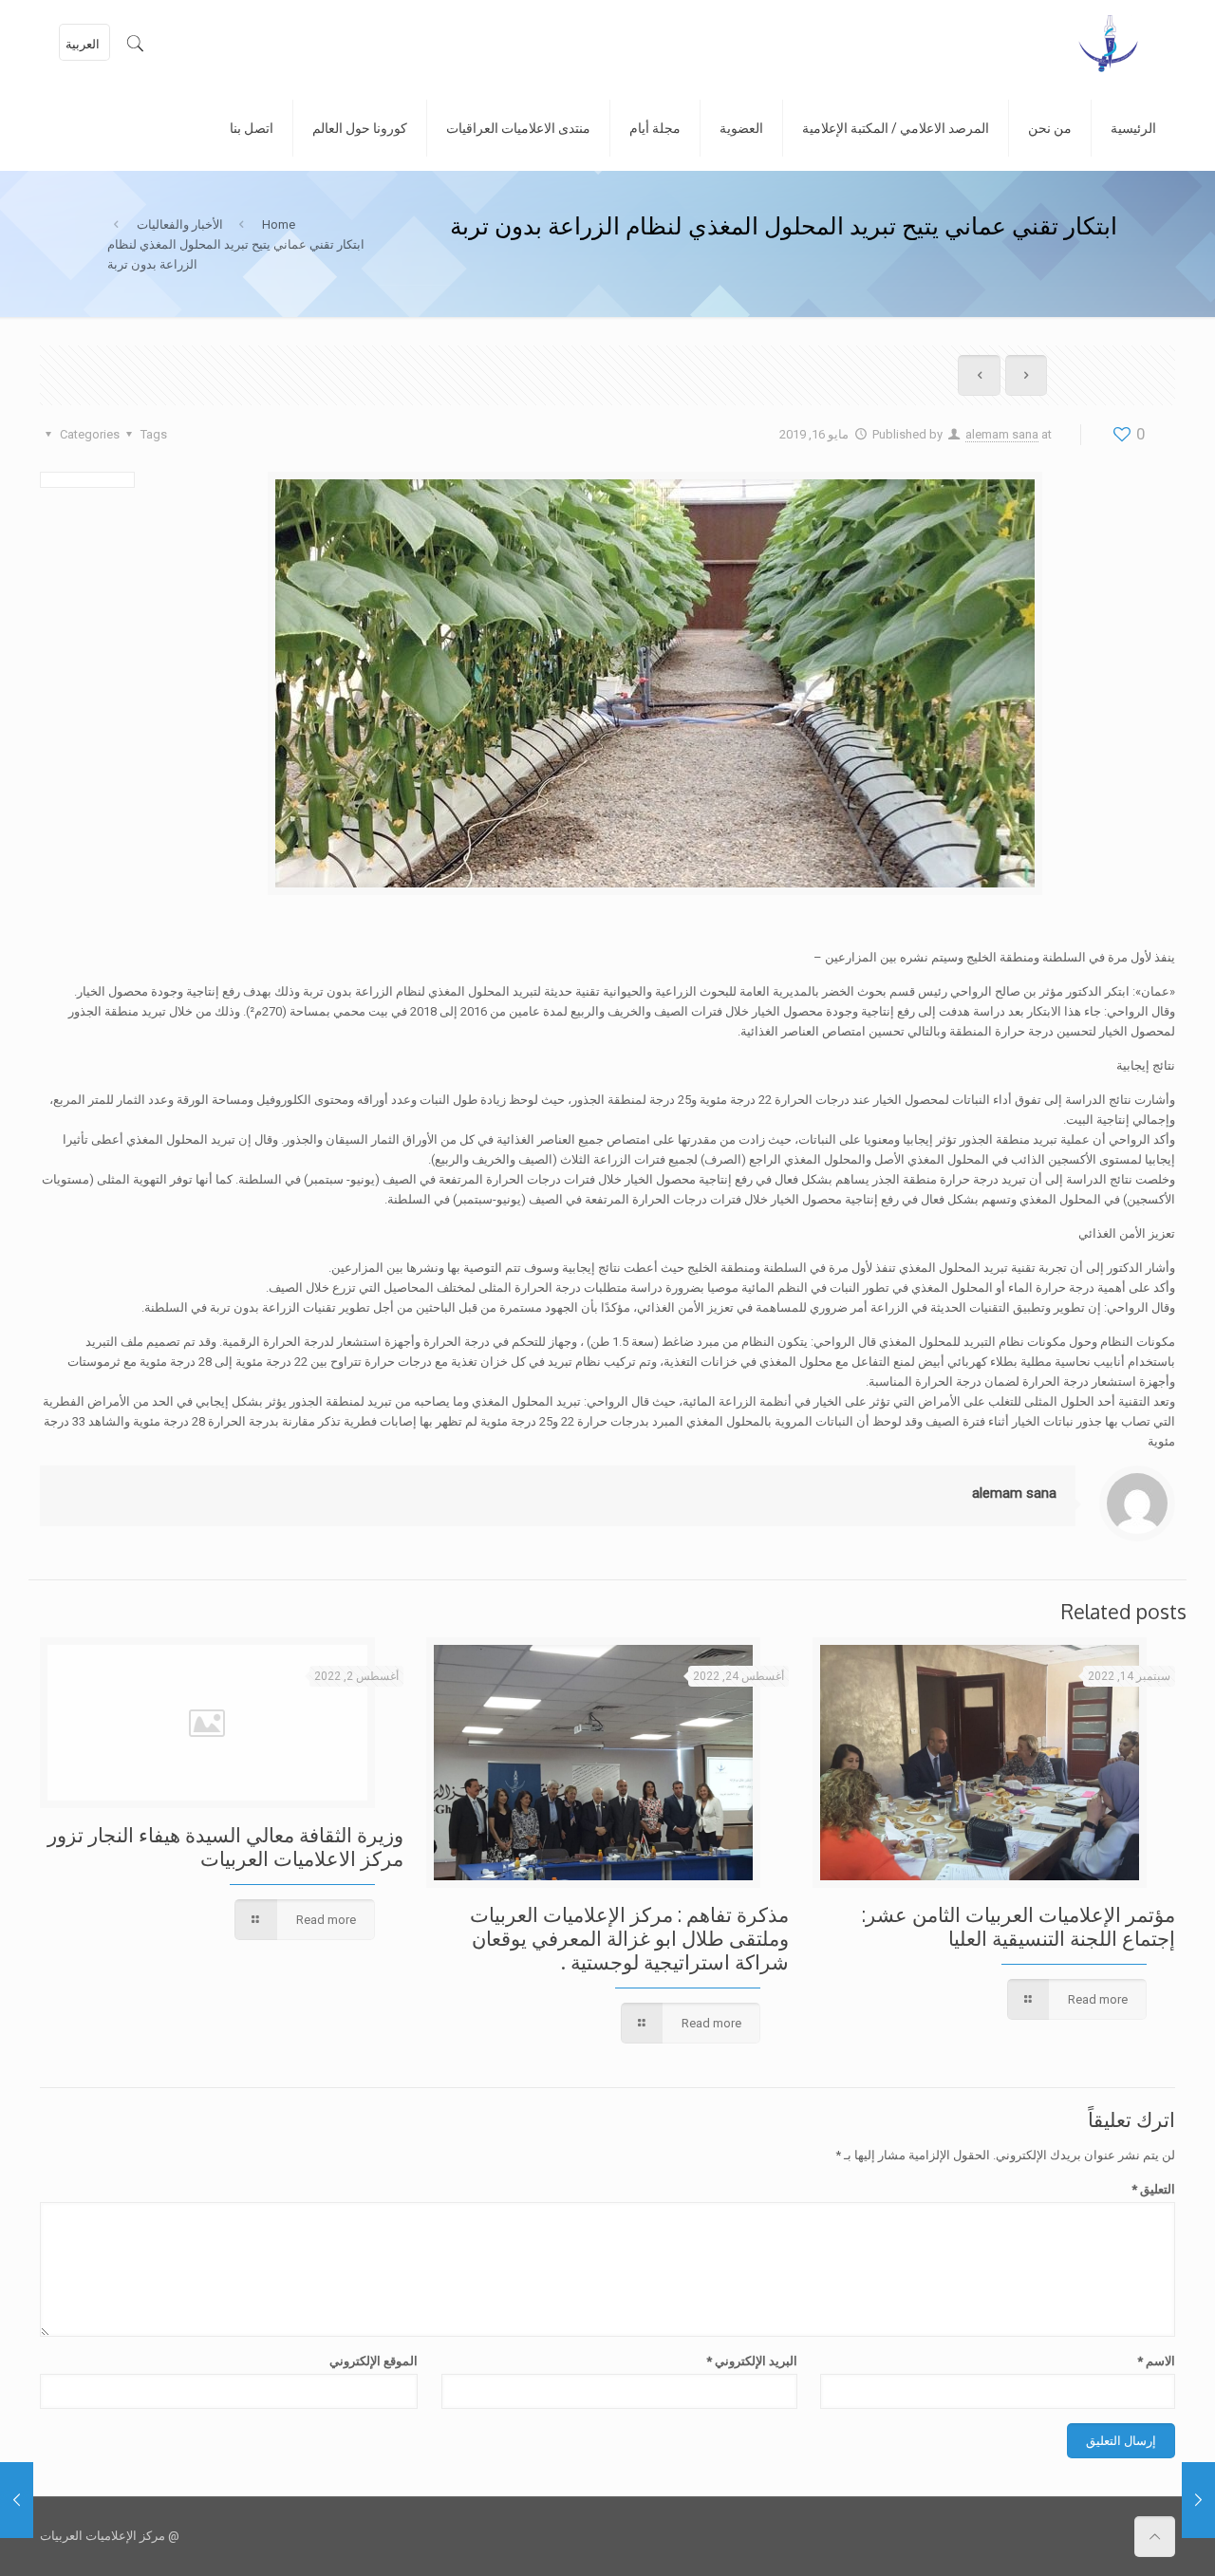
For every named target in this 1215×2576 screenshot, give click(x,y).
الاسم (1156, 2361)
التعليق (1153, 2189)
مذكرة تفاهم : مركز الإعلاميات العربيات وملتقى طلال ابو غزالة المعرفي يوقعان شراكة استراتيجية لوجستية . (629, 1938)
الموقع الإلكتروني (374, 2361)
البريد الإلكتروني (751, 2361)
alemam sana (1002, 434)
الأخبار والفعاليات (180, 224)
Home (279, 224)
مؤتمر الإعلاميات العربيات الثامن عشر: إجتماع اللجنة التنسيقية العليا (1019, 1926)
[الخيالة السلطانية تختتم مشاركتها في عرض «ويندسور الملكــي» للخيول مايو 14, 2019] (17, 2500)
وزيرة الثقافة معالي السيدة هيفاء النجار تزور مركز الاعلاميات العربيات (225, 1846)
